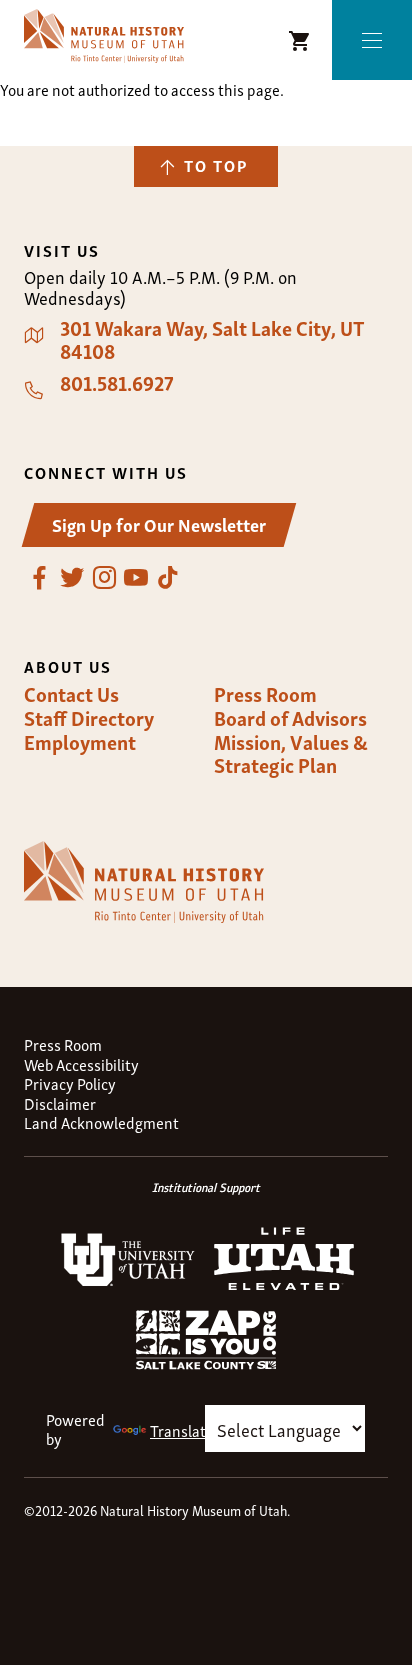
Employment (80, 742)
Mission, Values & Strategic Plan (291, 753)
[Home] (104, 36)
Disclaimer (60, 1103)
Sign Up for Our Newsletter (159, 523)
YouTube (136, 578)
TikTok (168, 578)
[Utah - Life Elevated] (284, 1284)
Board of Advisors (290, 718)
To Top (216, 165)
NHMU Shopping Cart (300, 41)
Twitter (72, 578)
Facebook (40, 578)
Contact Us (71, 694)
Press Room (265, 694)
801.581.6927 (117, 383)
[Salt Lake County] (206, 1363)
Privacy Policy (70, 1083)
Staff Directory (89, 718)
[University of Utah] (128, 1282)
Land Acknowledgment (101, 1122)
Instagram (104, 578)
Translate (182, 1430)
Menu (372, 40)
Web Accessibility (81, 1064)
